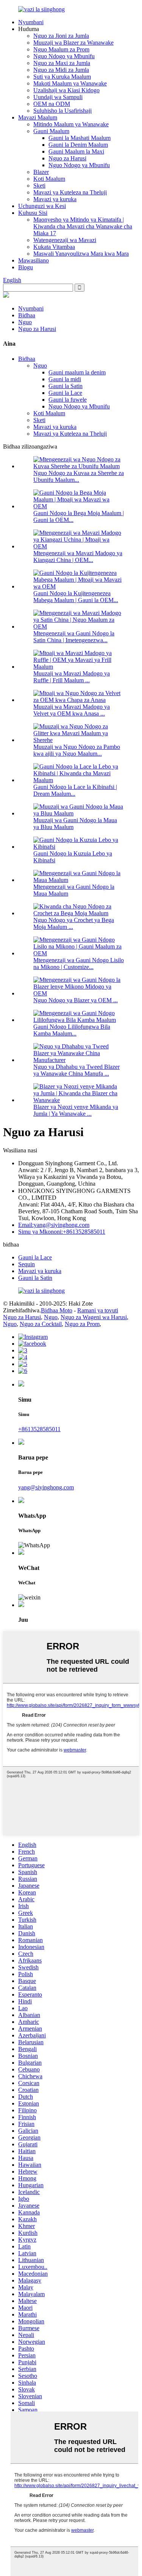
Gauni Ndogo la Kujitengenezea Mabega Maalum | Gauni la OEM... (76, 597)
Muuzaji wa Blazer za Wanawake (73, 43)
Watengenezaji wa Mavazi (65, 240)
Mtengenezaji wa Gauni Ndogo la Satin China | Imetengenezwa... (74, 637)
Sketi (39, 186)
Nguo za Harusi (67, 158)
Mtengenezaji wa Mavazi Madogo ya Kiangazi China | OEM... (78, 557)
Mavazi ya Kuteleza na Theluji (70, 192)
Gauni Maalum (51, 131)
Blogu (26, 267)
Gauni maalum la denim (77, 372)
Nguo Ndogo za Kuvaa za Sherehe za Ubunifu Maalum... (79, 476)
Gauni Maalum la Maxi (76, 151)
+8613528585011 (39, 1429)
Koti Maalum (49, 179)
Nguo (25, 322)
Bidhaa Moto (57, 1310)
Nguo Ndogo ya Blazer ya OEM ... (76, 1000)
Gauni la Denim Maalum (78, 145)
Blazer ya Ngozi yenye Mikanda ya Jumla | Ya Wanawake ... (76, 1110)
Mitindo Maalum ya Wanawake (71, 124)
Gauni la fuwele (68, 400)
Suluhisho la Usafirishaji (62, 111)
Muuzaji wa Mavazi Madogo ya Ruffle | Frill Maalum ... (72, 677)
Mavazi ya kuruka (55, 199)
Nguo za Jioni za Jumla (61, 36)
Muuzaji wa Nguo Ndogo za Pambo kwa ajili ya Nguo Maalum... (77, 750)
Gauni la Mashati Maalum (80, 138)
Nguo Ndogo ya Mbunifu (64, 56)
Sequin (27, 1264)
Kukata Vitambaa (54, 247)
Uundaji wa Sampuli (58, 97)
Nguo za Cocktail (41, 1324)
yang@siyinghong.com (46, 1487)
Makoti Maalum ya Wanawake (70, 83)
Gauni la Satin (66, 386)
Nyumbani (31, 22)
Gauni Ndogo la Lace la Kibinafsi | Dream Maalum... (75, 790)
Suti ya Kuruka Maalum (62, 77)
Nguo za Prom (82, 1324)
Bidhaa (27, 315)
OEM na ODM (52, 104)
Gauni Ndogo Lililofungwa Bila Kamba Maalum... (72, 1030)
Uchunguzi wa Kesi (42, 206)
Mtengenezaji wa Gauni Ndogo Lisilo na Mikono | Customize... (79, 963)
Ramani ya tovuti (98, 1310)
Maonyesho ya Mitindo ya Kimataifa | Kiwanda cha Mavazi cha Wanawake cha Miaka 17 (83, 226)
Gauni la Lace (65, 393)
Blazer (41, 172)
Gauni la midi (65, 379)
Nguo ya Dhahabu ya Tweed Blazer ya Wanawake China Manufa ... (76, 1070)
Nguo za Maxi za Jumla (62, 63)
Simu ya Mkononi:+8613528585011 (62, 1232)
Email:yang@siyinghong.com (54, 1225)
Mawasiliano (34, 260)
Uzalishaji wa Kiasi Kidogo (66, 90)
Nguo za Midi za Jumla (61, 70)
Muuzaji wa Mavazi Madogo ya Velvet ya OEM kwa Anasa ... (72, 710)
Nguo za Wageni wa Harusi (94, 1317)
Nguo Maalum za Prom (61, 49)
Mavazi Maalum (38, 117)
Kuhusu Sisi (33, 213)
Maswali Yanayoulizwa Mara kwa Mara (81, 254)
